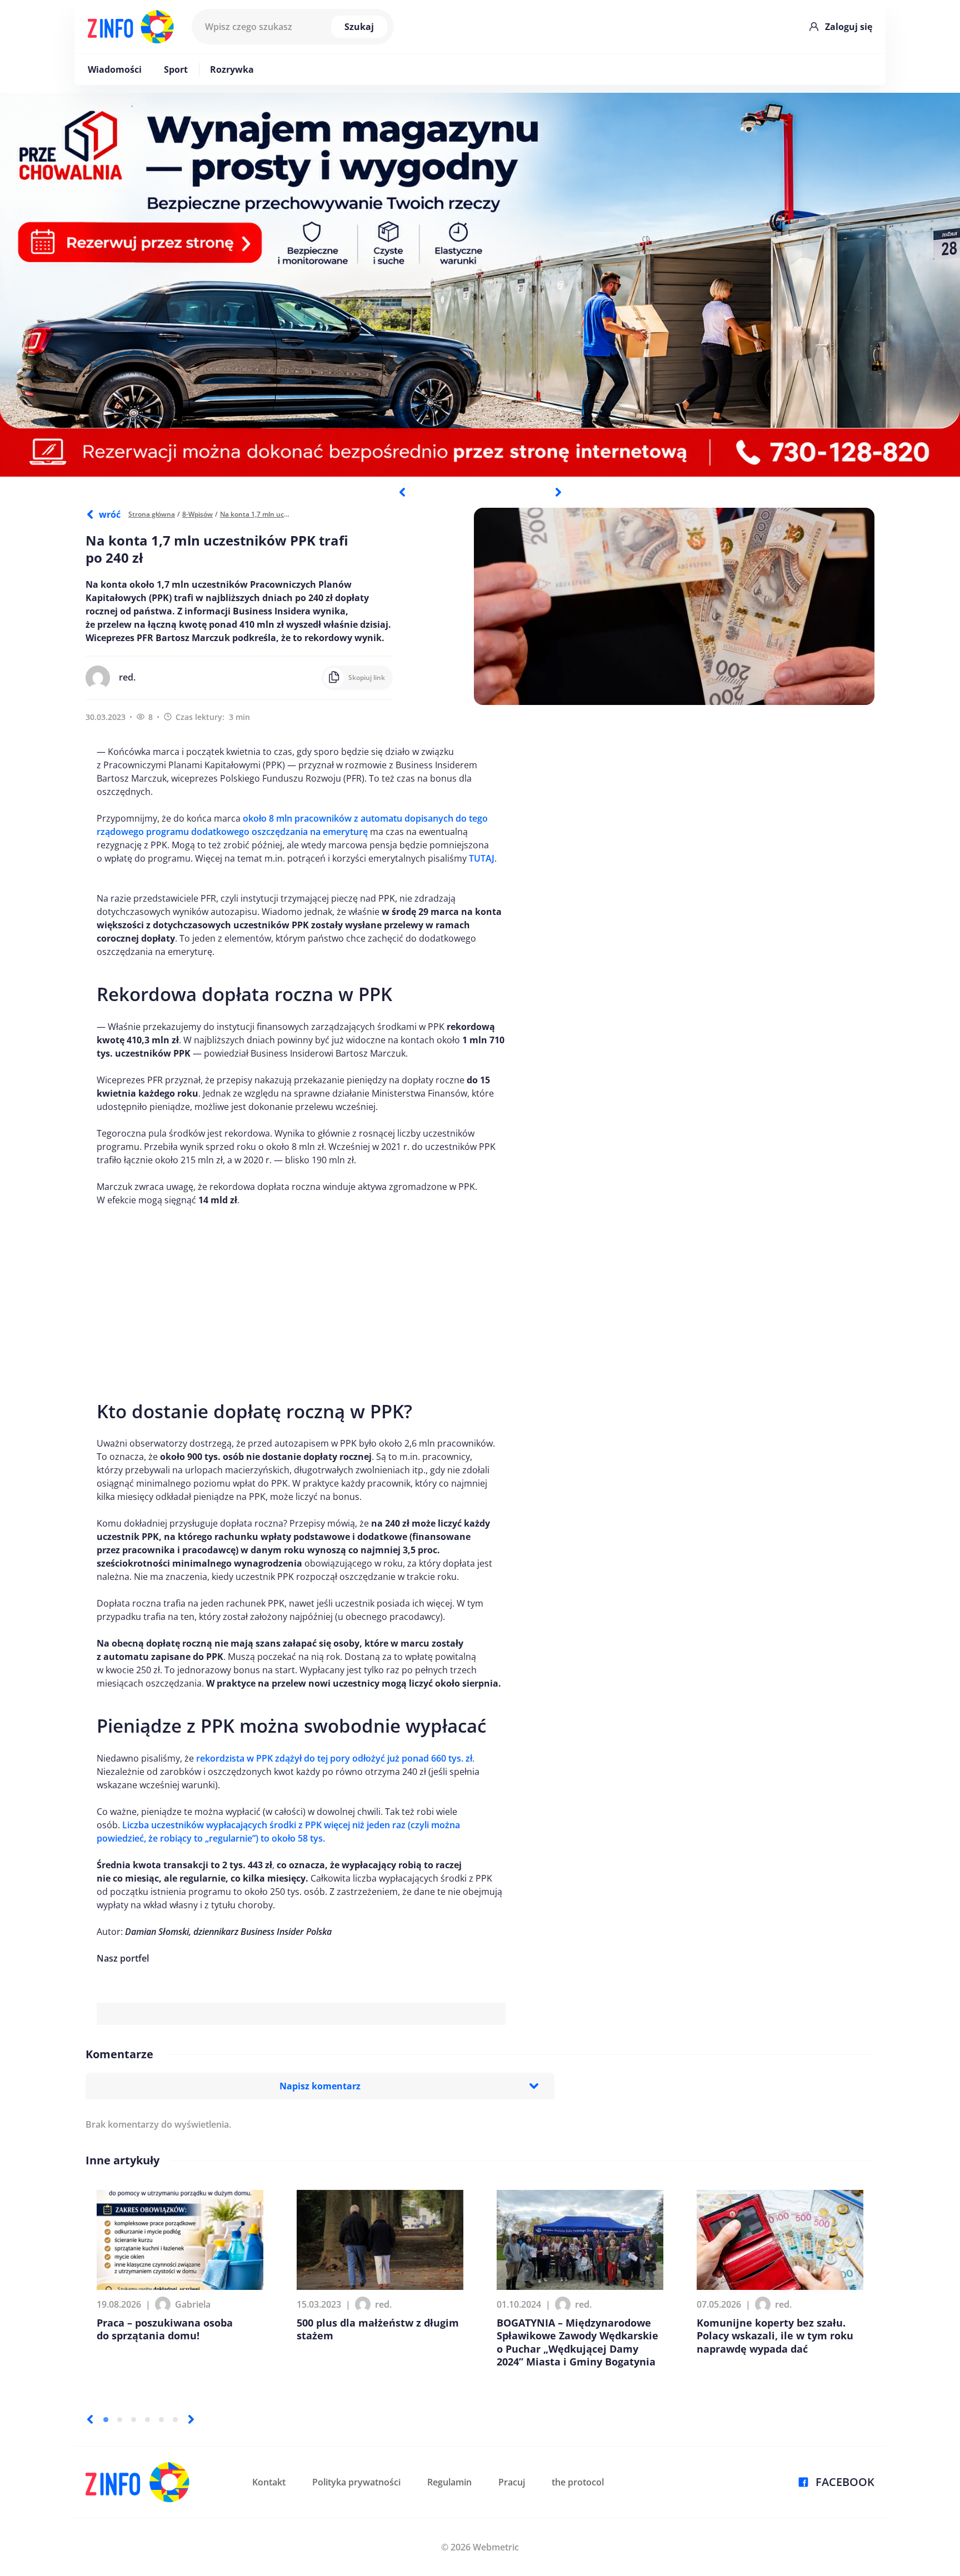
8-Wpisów (197, 514)
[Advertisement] (301, 1298)
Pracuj (512, 2482)
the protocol (578, 2482)
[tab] (106, 2420)
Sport (176, 69)
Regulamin (449, 2482)
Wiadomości (115, 69)
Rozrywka (232, 69)
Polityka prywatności (356, 2482)
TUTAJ (482, 858)
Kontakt (269, 2482)
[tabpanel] (480, 285)
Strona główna (152, 514)
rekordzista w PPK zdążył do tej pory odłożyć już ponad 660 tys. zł (334, 1758)
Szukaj (359, 27)
